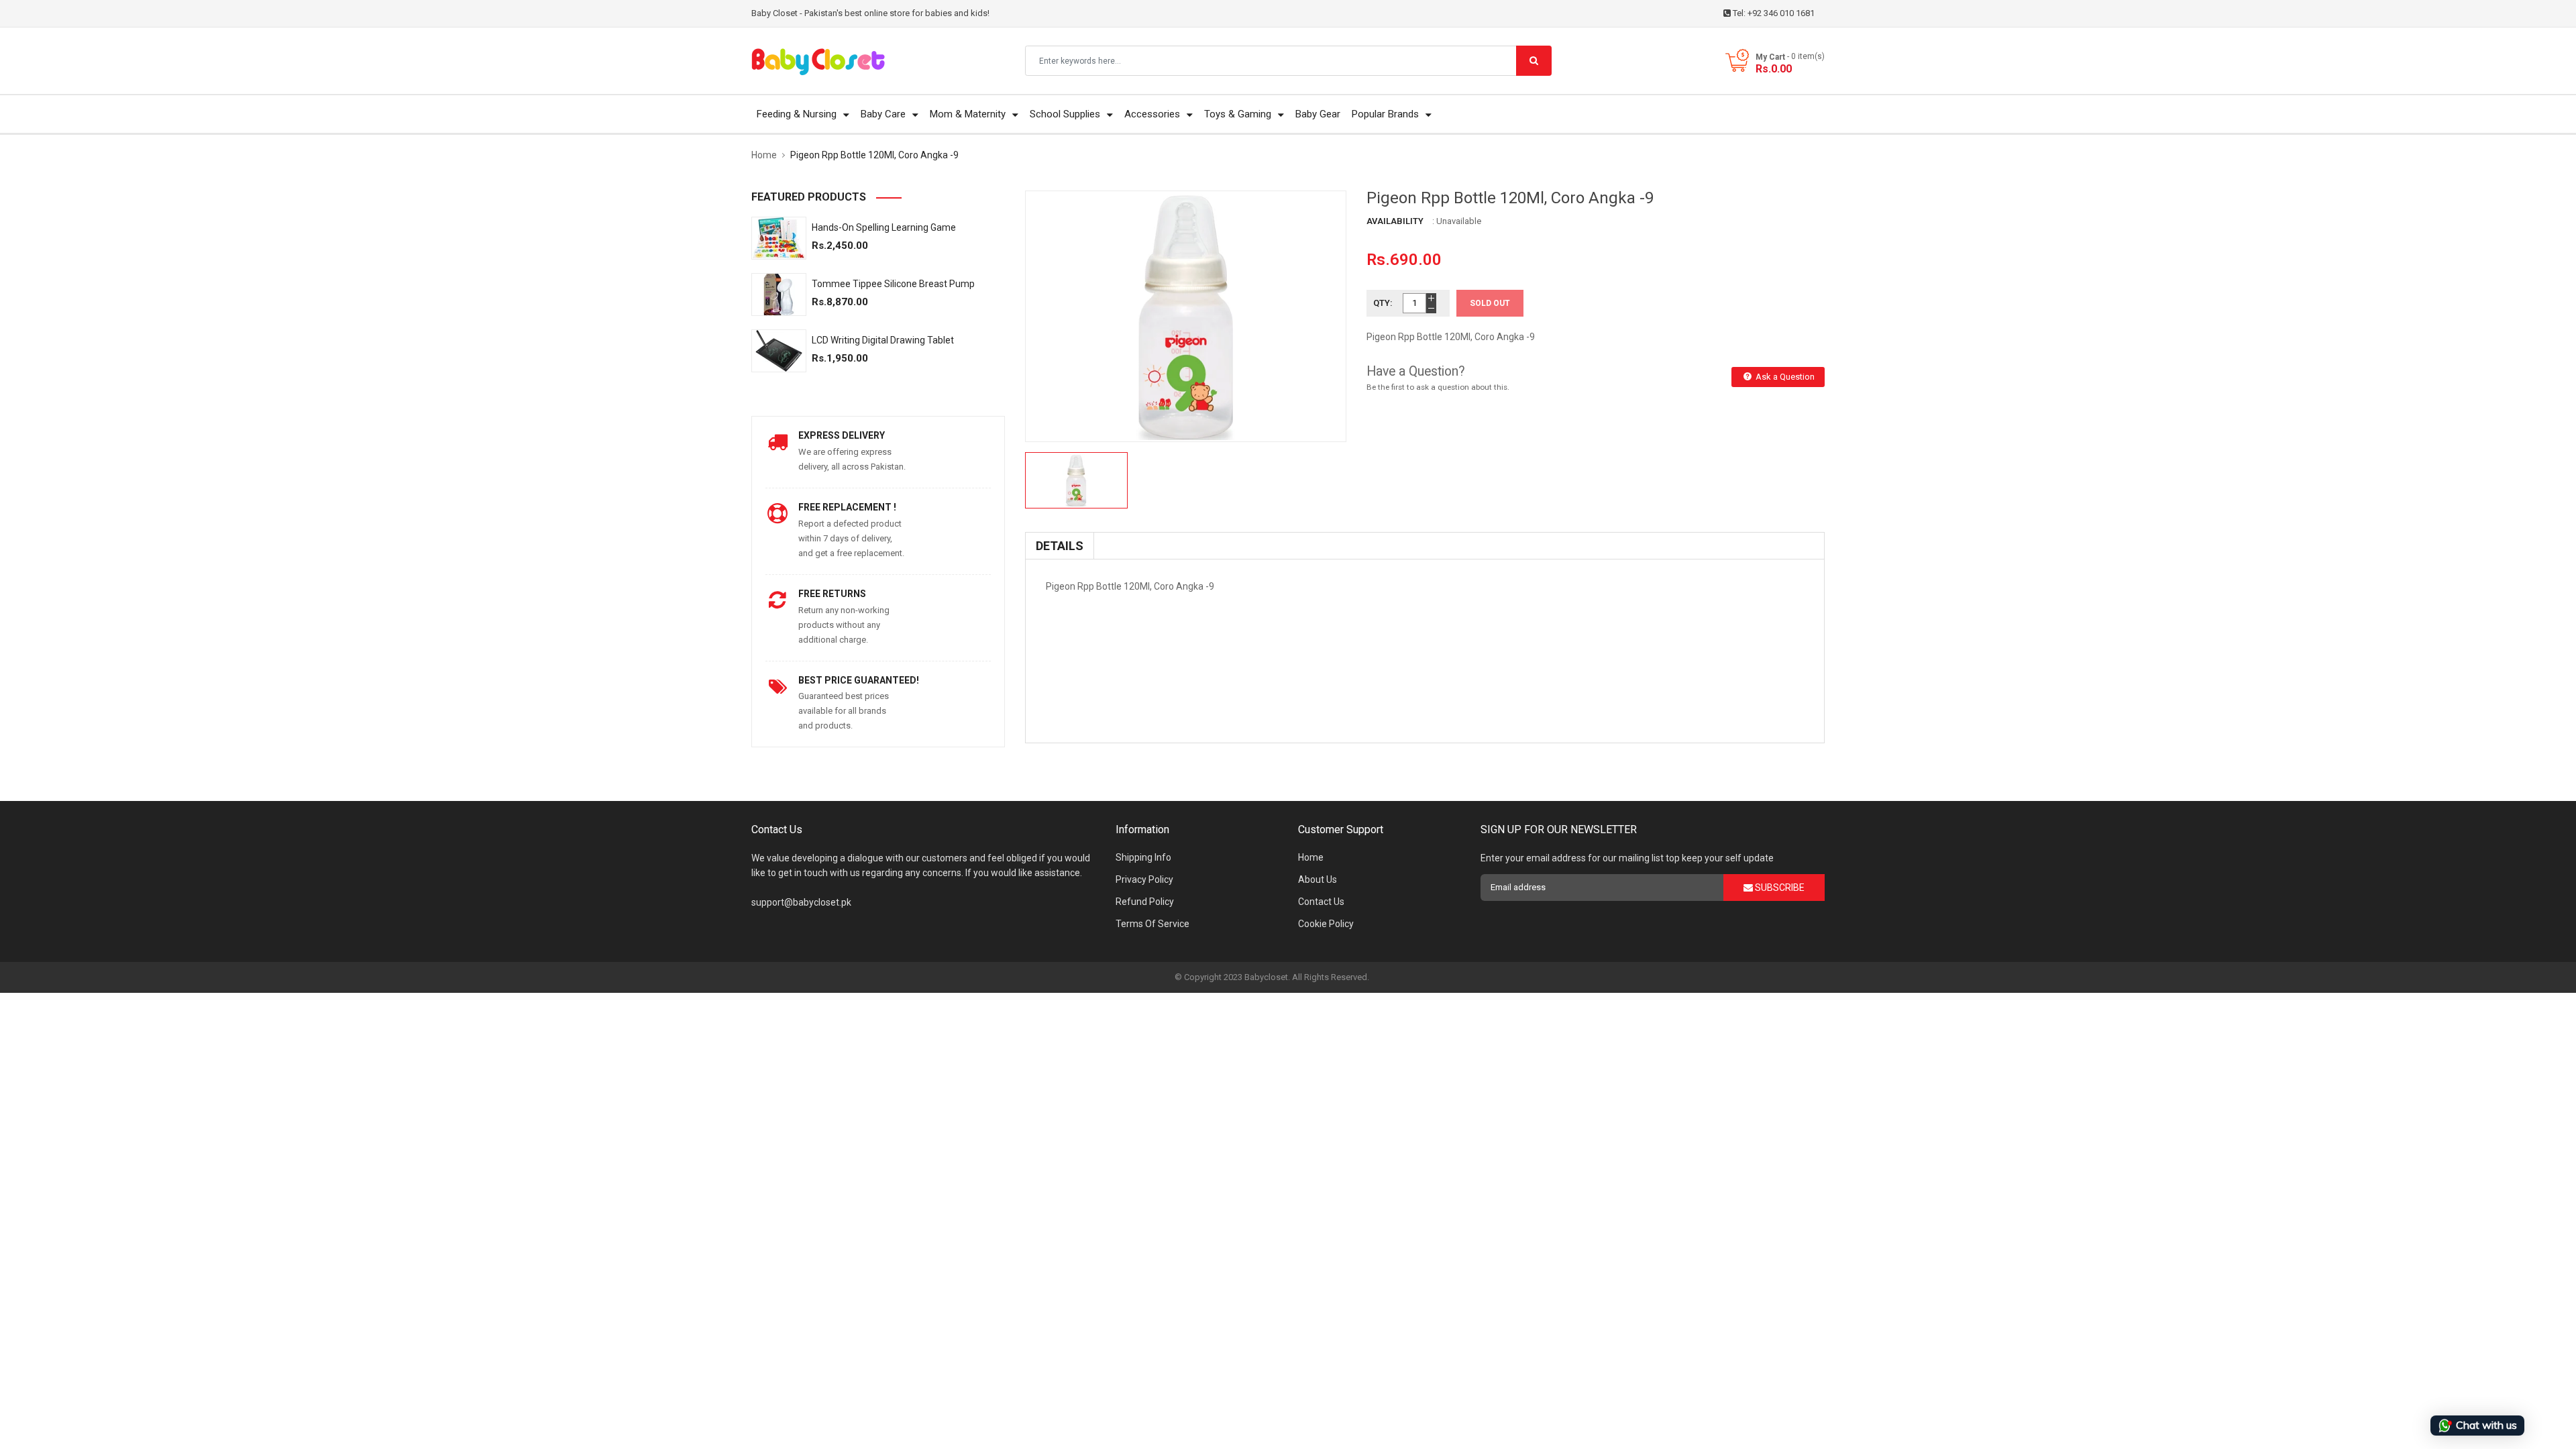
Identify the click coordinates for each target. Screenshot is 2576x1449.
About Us (1318, 879)
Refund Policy (1145, 902)
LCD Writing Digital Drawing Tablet (883, 340)
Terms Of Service (1152, 924)
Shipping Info (1143, 857)
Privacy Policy (1144, 879)
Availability (1395, 221)
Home (1311, 857)
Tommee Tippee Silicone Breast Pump (893, 284)
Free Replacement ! (847, 507)
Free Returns (832, 594)
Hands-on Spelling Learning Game (884, 227)
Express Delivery (842, 435)
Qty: (1383, 303)
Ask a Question (1784, 377)
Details (1060, 546)
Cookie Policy (1326, 924)
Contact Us (1321, 902)
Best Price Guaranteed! (859, 680)
